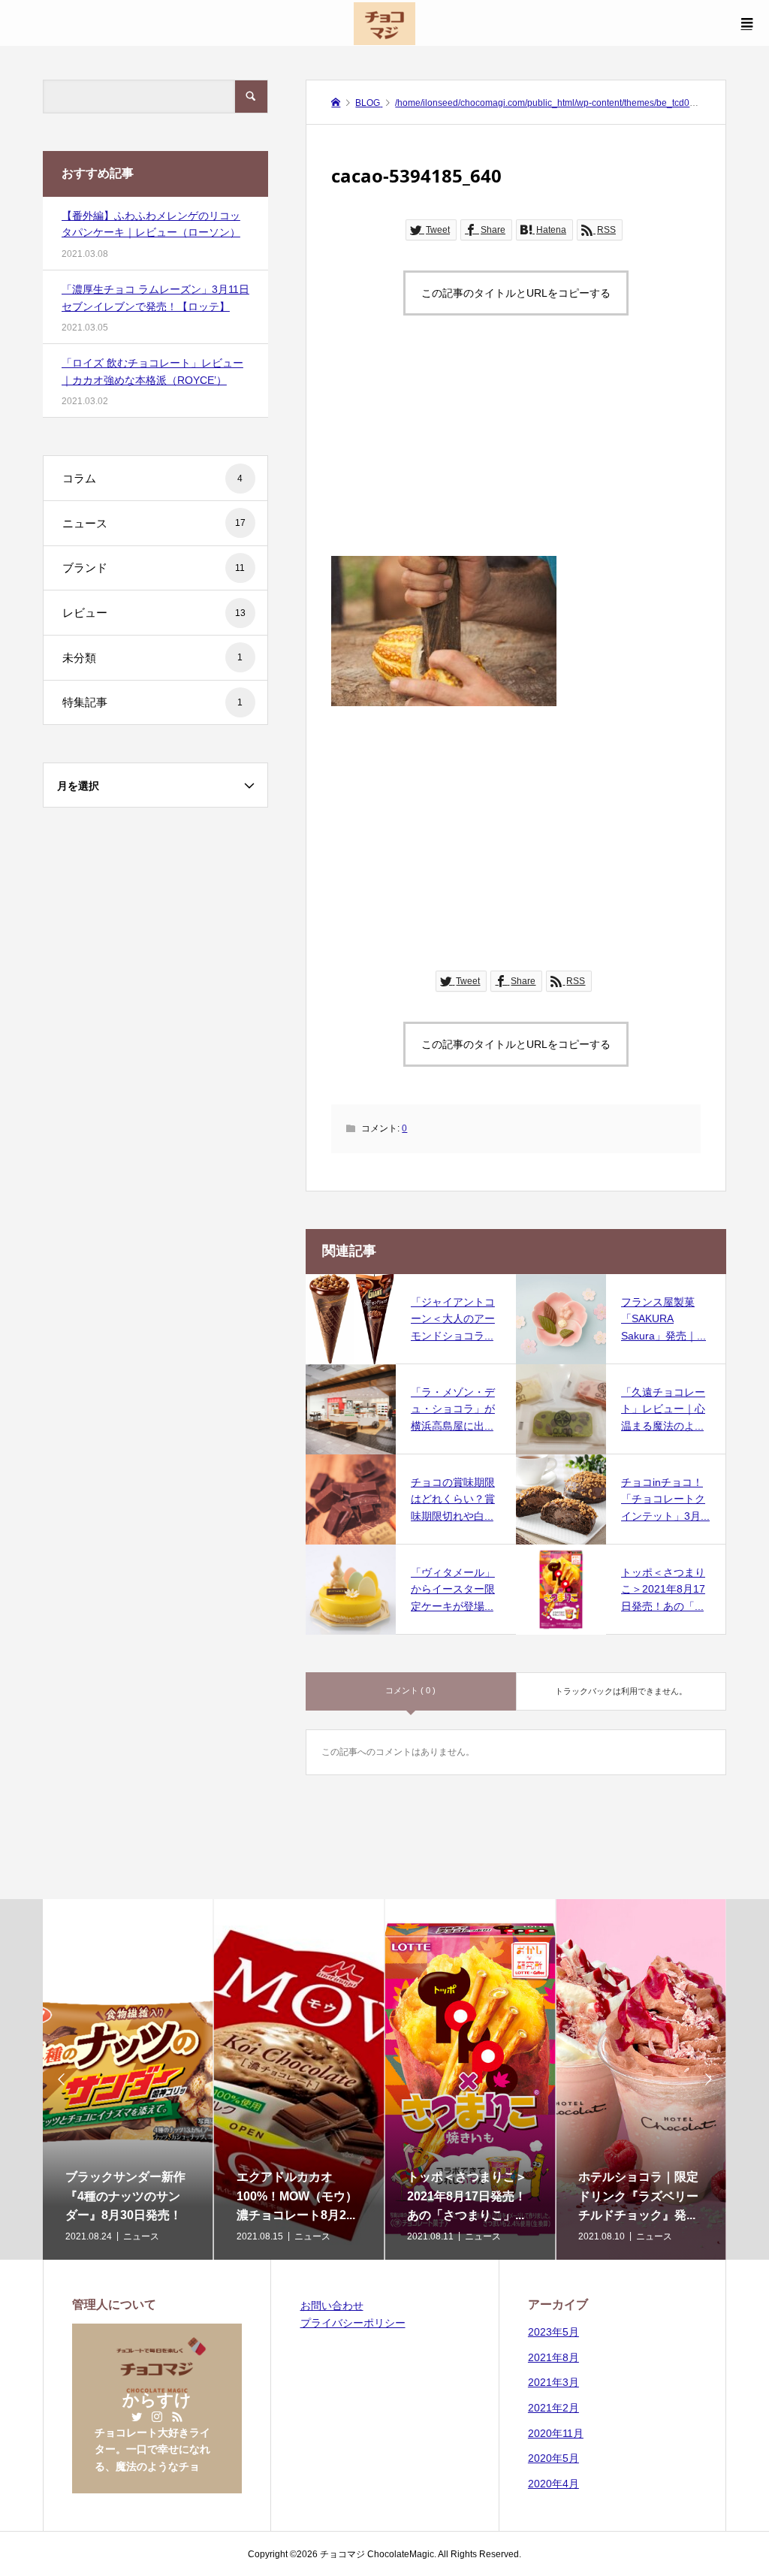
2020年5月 (553, 2458)
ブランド (154, 568)
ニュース (154, 523)
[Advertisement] (516, 451)
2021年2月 (553, 2408)
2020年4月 (553, 2484)
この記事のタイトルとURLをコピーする (516, 293)
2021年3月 (553, 2382)
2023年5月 (553, 2332)
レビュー (154, 613)
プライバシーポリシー (353, 2323)
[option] (128, 2079)
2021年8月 (553, 2357)
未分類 (153, 658)
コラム (153, 478)
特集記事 (153, 702)
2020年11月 (556, 2433)
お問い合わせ (332, 2306)
